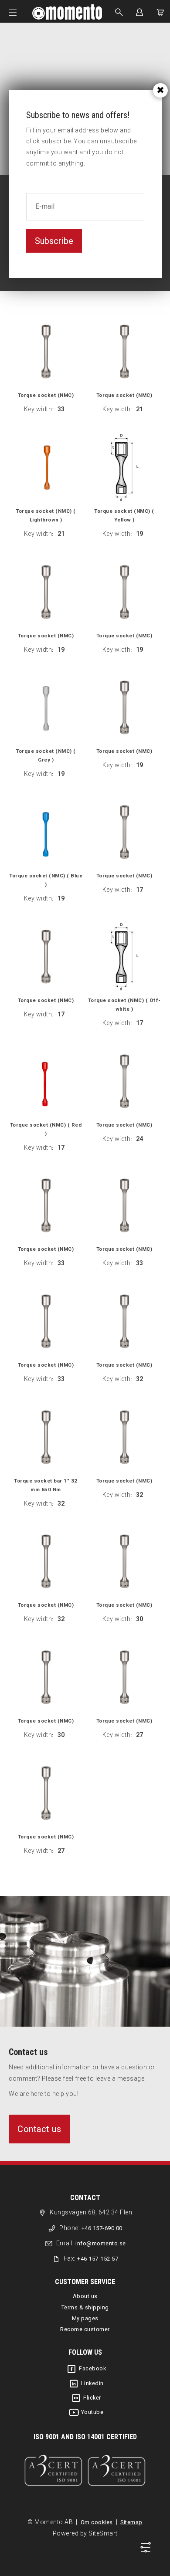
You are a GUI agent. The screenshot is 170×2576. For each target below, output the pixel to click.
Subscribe (54, 241)
